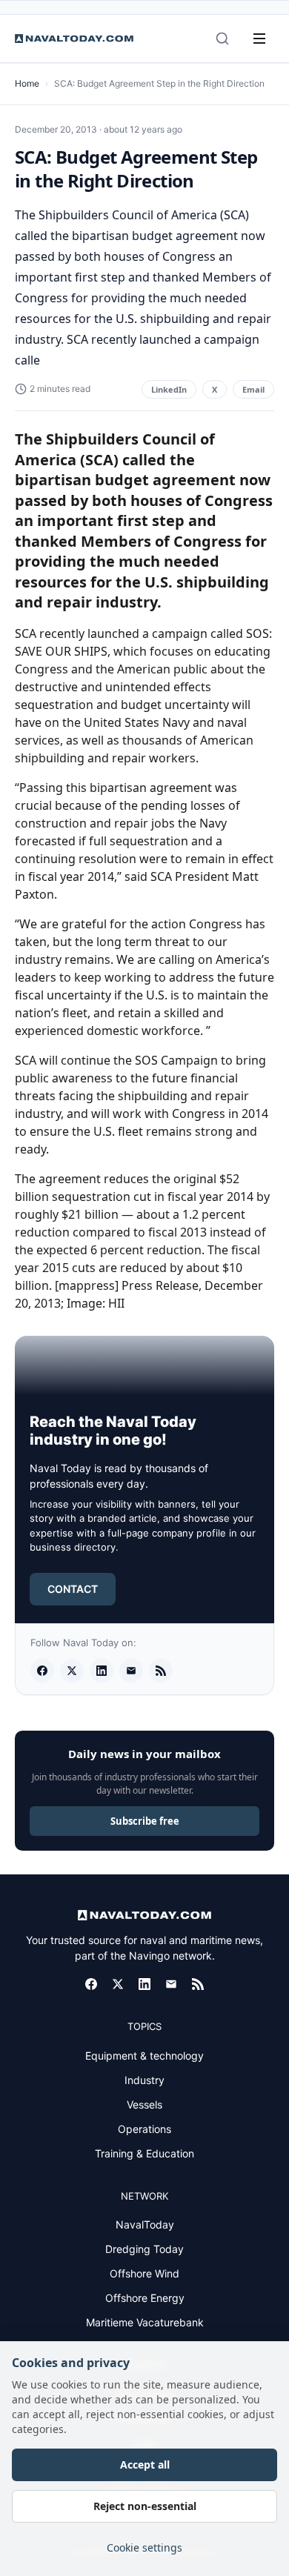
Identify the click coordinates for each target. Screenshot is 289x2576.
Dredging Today (144, 2249)
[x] (72, 1671)
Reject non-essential (145, 2506)
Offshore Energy (145, 2298)
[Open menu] (259, 39)
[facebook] (42, 1671)
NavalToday (145, 2224)
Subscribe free (145, 1821)
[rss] (161, 1671)
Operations (144, 2129)
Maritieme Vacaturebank (145, 2322)
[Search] (222, 39)
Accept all (145, 2464)
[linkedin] (102, 1671)
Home (27, 83)
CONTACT (73, 1589)
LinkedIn (169, 389)
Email (253, 389)
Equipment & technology (144, 2056)
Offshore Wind (144, 2273)
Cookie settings (144, 2547)
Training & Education (144, 2153)
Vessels (144, 2104)
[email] (131, 1671)
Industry (144, 2080)
